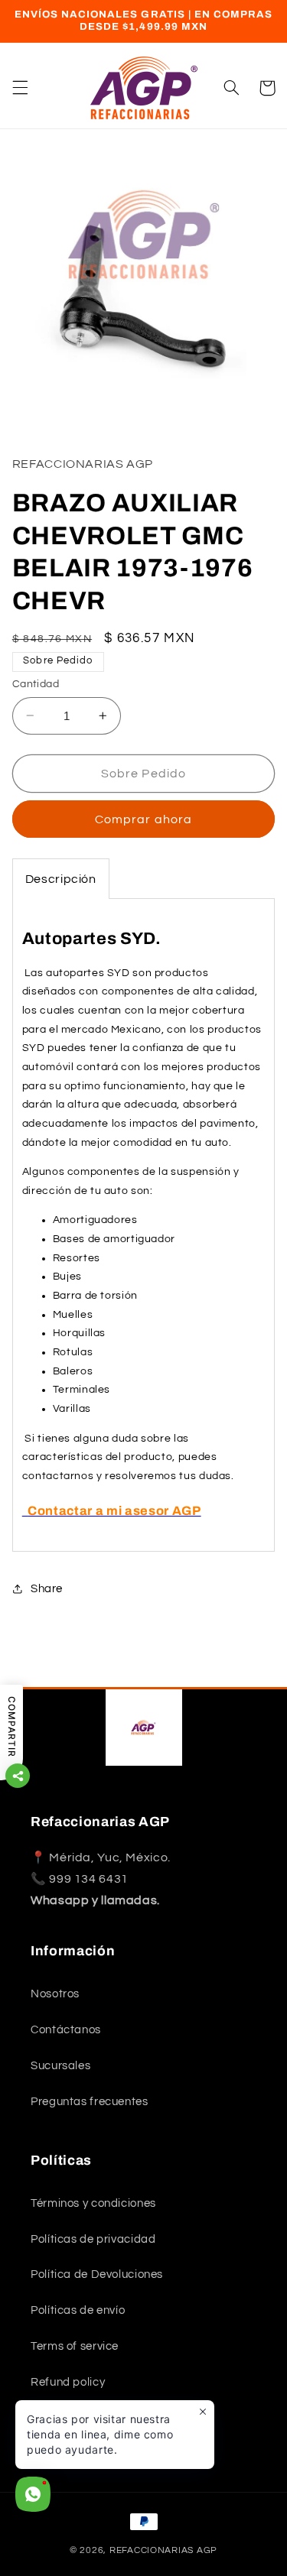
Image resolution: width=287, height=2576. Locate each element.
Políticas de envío (78, 2310)
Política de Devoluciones (97, 2274)
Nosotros (55, 1994)
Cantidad (36, 684)
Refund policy (68, 2382)
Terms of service (75, 2346)
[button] (20, 88)
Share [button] (47, 1589)
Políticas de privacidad (93, 2239)
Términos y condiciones (93, 2203)
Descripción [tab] (61, 879)
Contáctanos (66, 2030)
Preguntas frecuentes (90, 2102)
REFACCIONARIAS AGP (163, 2550)
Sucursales (60, 2066)
